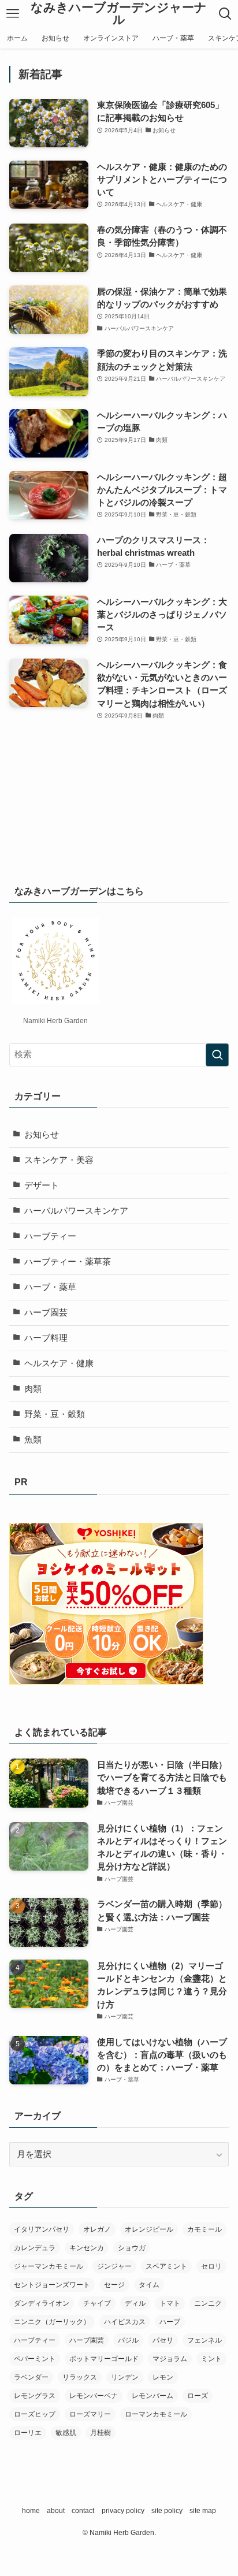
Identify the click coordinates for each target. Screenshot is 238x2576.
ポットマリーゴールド (104, 2359)
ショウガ (132, 2248)
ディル (135, 2303)
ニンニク (208, 2303)
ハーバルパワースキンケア (76, 1211)
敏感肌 (66, 2433)
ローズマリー (90, 2414)
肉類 (33, 1389)
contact (83, 2511)
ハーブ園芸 (46, 1313)
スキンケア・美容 (59, 1160)
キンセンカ (87, 2248)
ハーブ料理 (46, 1338)
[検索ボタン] (225, 14)
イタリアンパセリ (42, 2229)
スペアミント (166, 2266)
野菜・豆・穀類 (55, 1414)
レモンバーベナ (94, 2396)
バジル (128, 2340)
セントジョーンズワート (52, 2285)
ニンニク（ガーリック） (52, 2322)
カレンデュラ (35, 2248)
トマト (170, 2303)
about (56, 2511)
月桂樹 (101, 2433)
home (31, 2511)
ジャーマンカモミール (49, 2266)
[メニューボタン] (13, 14)
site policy (167, 2511)
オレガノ (97, 2229)
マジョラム (170, 2359)
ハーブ (170, 2322)
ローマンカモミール (156, 2414)
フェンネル (204, 2340)
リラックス (80, 2377)
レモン (163, 2377)
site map (203, 2511)
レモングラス (35, 2396)
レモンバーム (153, 2396)
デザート (42, 1185)
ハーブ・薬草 (50, 1287)
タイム (149, 2285)
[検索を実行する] (217, 1055)
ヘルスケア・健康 (59, 1363)
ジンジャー (114, 2266)
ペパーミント (35, 2359)
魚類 (33, 1440)
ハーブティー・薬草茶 (68, 1262)
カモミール (204, 2229)
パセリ (163, 2340)
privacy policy (123, 2511)
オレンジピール (149, 2229)
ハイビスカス (125, 2322)
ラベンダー (31, 2377)
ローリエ (28, 2433)
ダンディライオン (42, 2303)
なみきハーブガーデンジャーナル (119, 14)
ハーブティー (50, 1236)
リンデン (125, 2377)
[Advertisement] (119, 791)
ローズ (198, 2396)
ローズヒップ (35, 2414)
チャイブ (97, 2303)
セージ (114, 2285)
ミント (211, 2359)
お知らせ (42, 1135)
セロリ (211, 2266)
